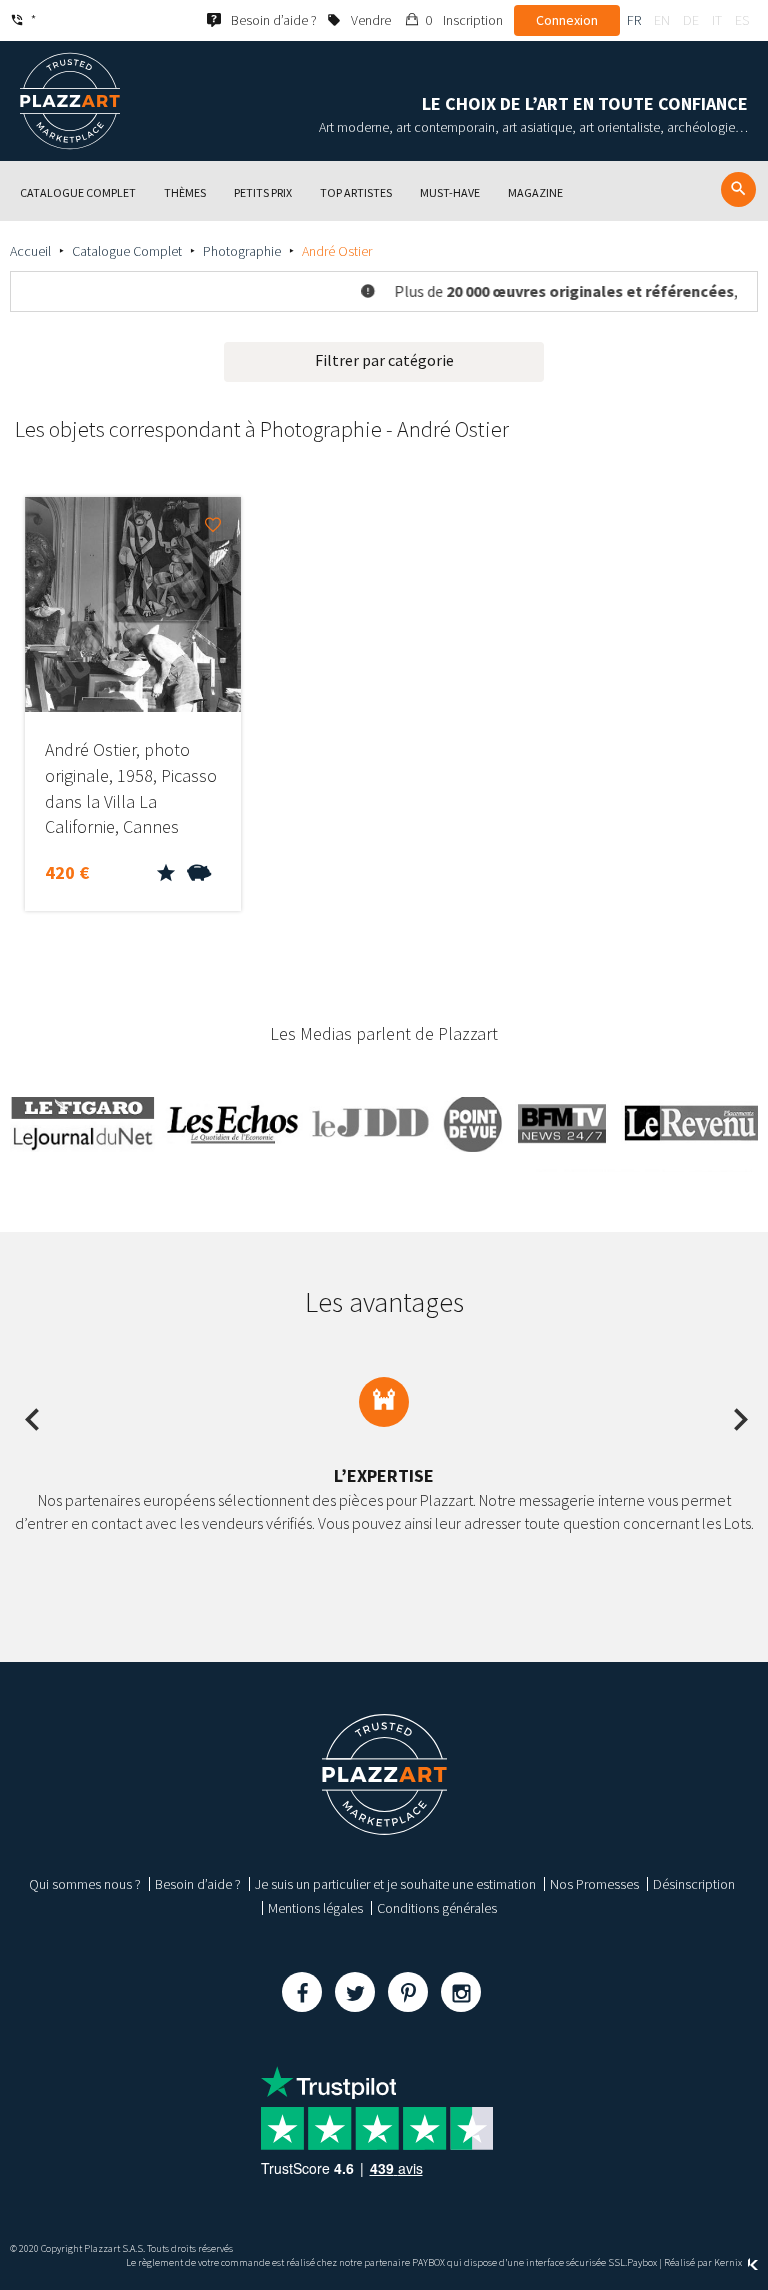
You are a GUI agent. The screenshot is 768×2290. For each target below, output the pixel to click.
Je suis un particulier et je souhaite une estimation (395, 1884)
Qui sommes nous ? (85, 1884)
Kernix (729, 2262)
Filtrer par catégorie (384, 360)
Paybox (642, 2262)
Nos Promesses (594, 1884)
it (717, 20)
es (742, 20)
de (691, 20)
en (662, 20)
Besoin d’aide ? (198, 1884)
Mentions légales (315, 1908)
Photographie (242, 251)
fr (634, 20)
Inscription (473, 20)
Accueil (30, 251)
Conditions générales (437, 1908)
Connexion (567, 20)
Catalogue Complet (127, 251)
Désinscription (694, 1884)
